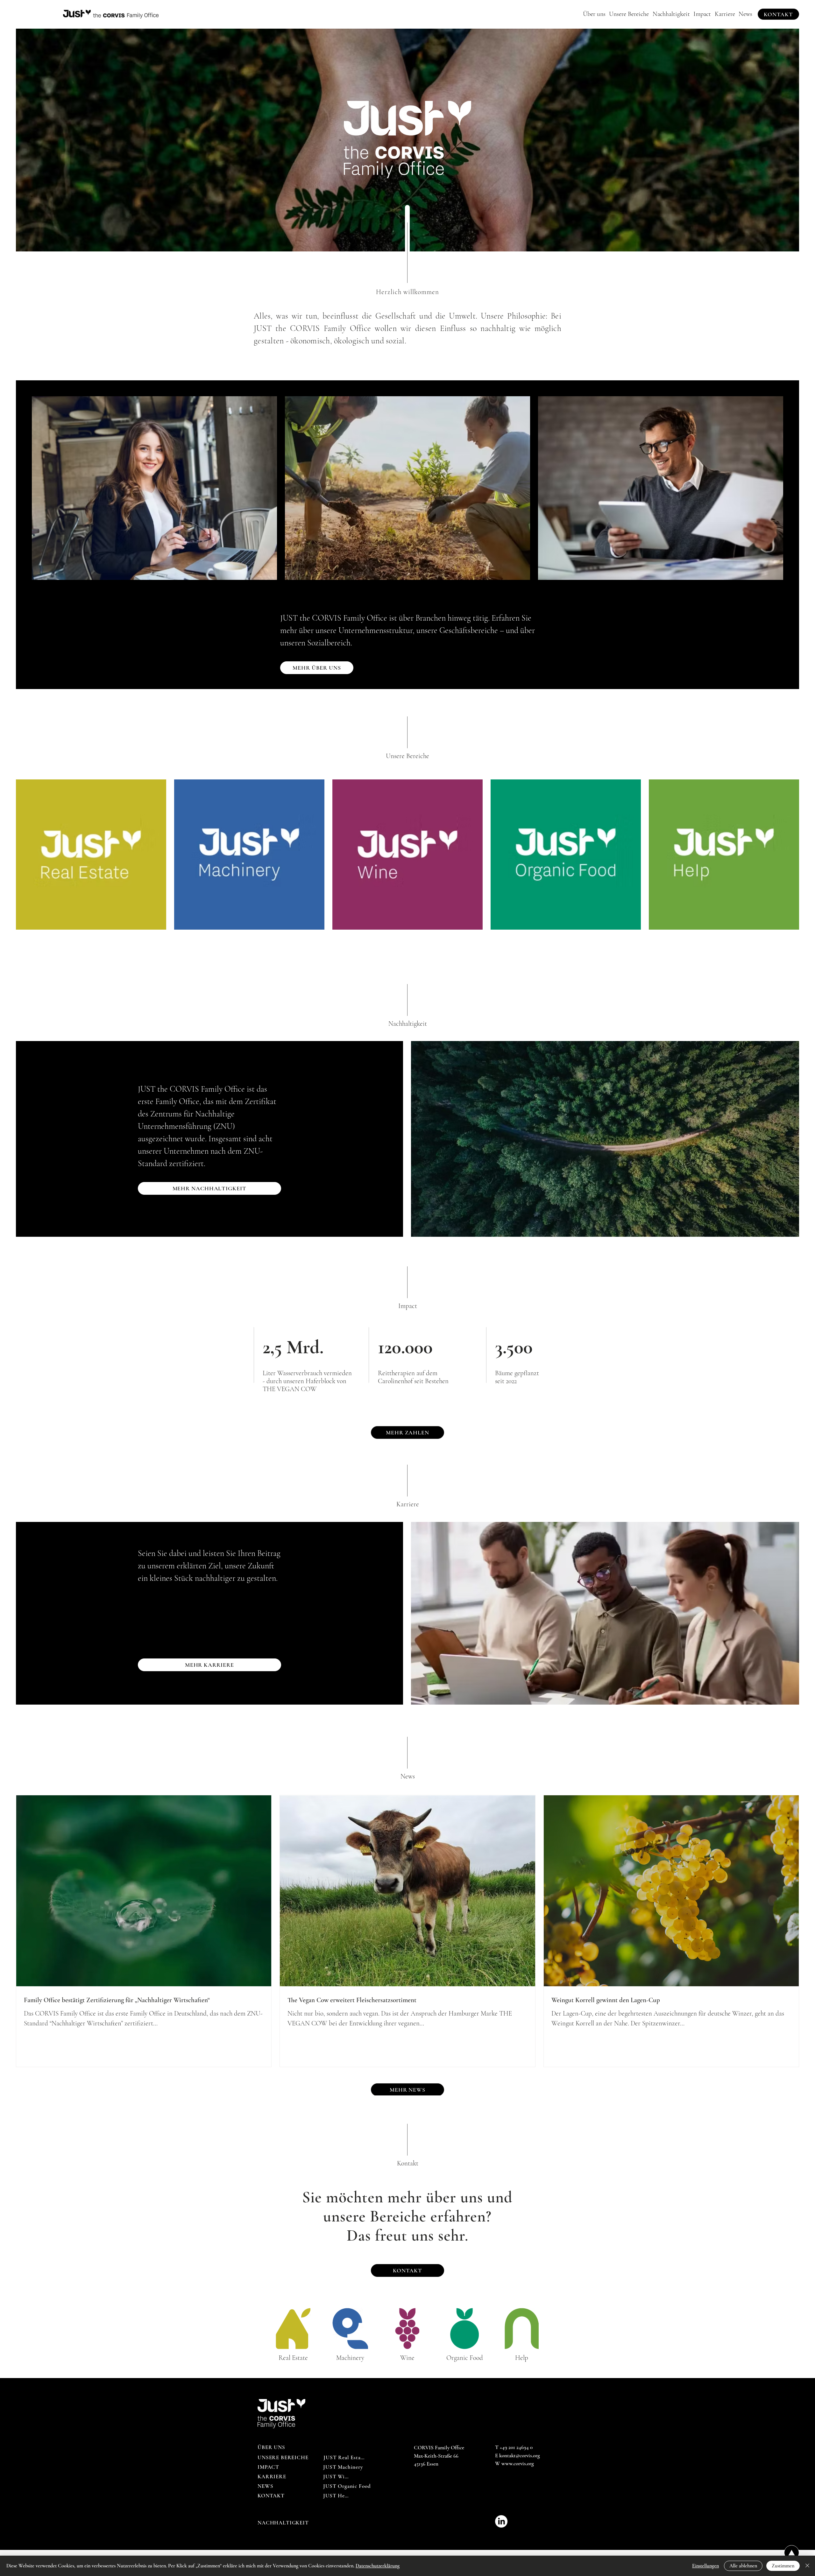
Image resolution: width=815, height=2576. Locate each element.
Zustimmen (783, 2566)
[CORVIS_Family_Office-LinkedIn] (501, 2521)
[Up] (792, 2553)
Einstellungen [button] (705, 2566)
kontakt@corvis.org (520, 2456)
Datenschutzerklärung (378, 2566)
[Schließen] (807, 2566)
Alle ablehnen (743, 2566)
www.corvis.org (518, 2463)
